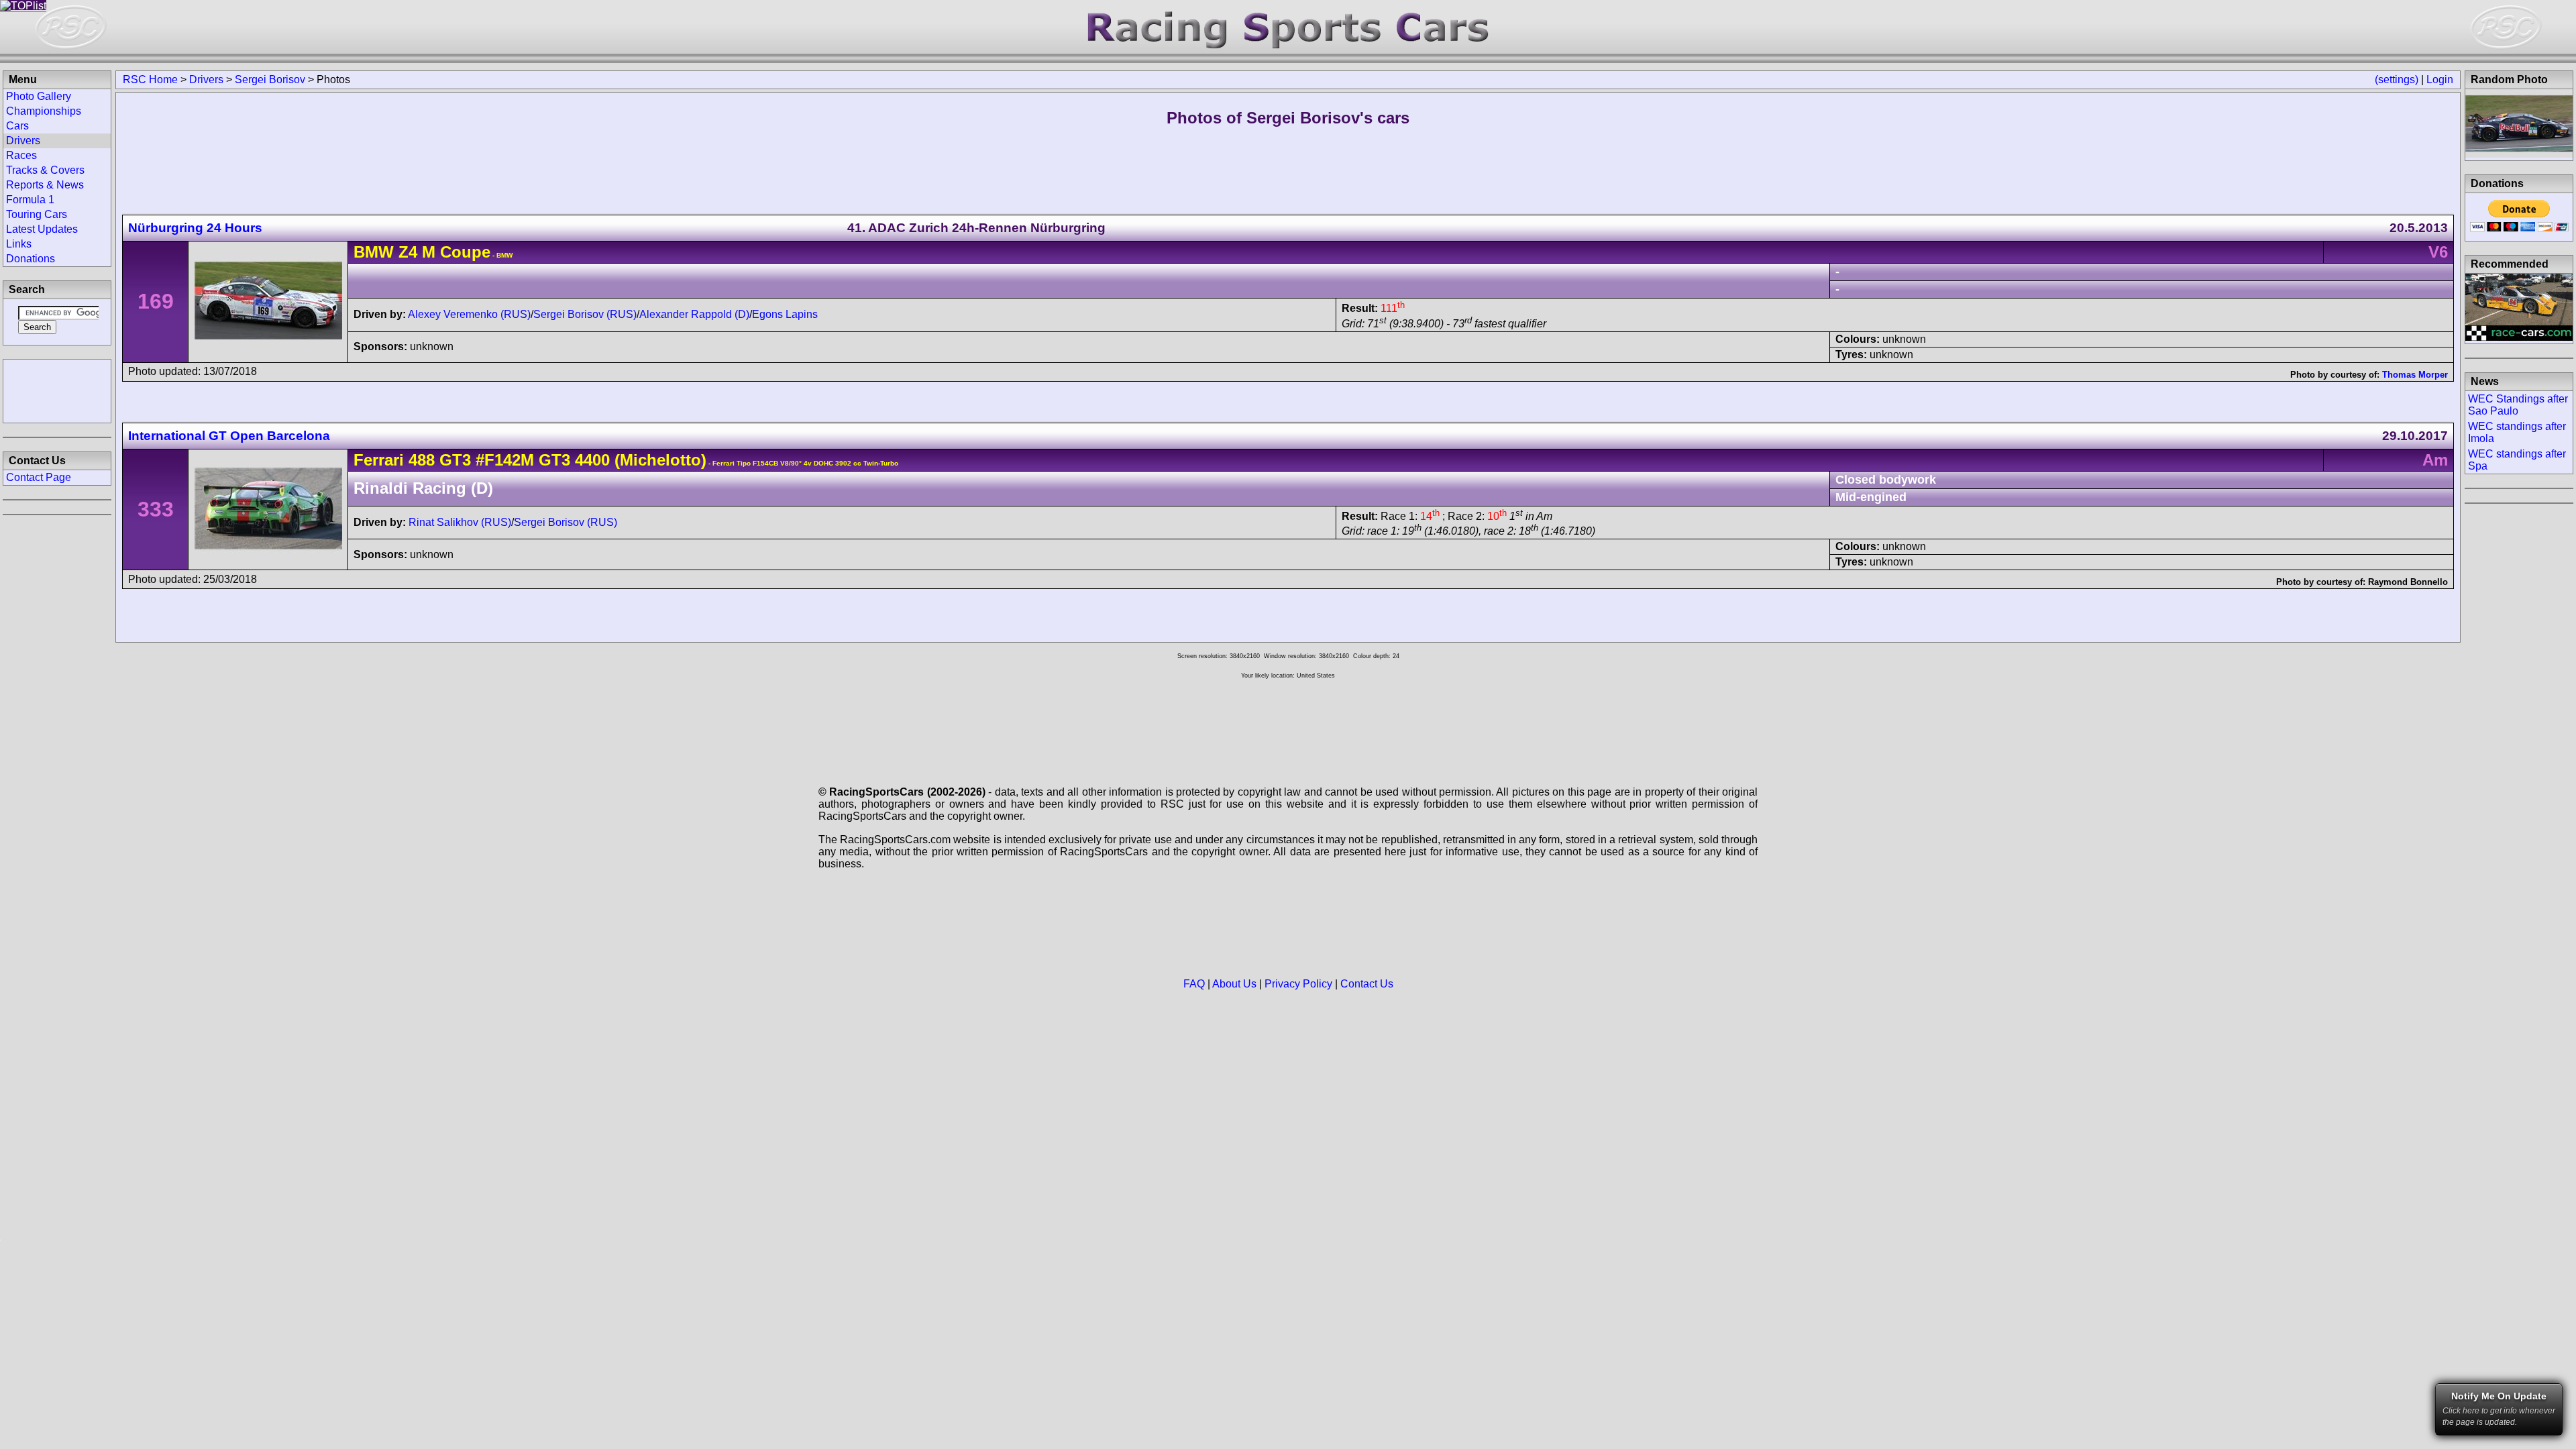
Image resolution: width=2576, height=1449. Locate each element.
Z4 (408, 252)
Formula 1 (30, 200)
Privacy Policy (1298, 984)
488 (422, 460)
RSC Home (150, 79)
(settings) (2397, 79)
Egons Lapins (785, 314)
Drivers (206, 79)
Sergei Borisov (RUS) (585, 314)
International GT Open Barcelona (229, 436)
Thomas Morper (2415, 375)
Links (19, 244)
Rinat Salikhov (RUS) (460, 522)
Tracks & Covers (45, 170)
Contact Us (1367, 984)
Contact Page (39, 477)
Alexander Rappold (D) (694, 314)
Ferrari (379, 460)
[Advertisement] (57, 390)
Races (21, 155)
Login (2440, 79)
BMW (374, 252)
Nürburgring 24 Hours (195, 228)
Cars (17, 126)
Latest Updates (42, 229)
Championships (44, 111)
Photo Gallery (39, 96)
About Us (1234, 984)
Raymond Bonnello (2408, 582)
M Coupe (454, 252)
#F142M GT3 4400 (543, 460)
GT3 (453, 460)
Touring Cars (37, 214)
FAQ (1194, 984)
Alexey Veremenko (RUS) (469, 314)
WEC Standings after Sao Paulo (2518, 405)
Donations (31, 259)
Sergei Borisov (270, 79)
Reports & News (45, 185)
